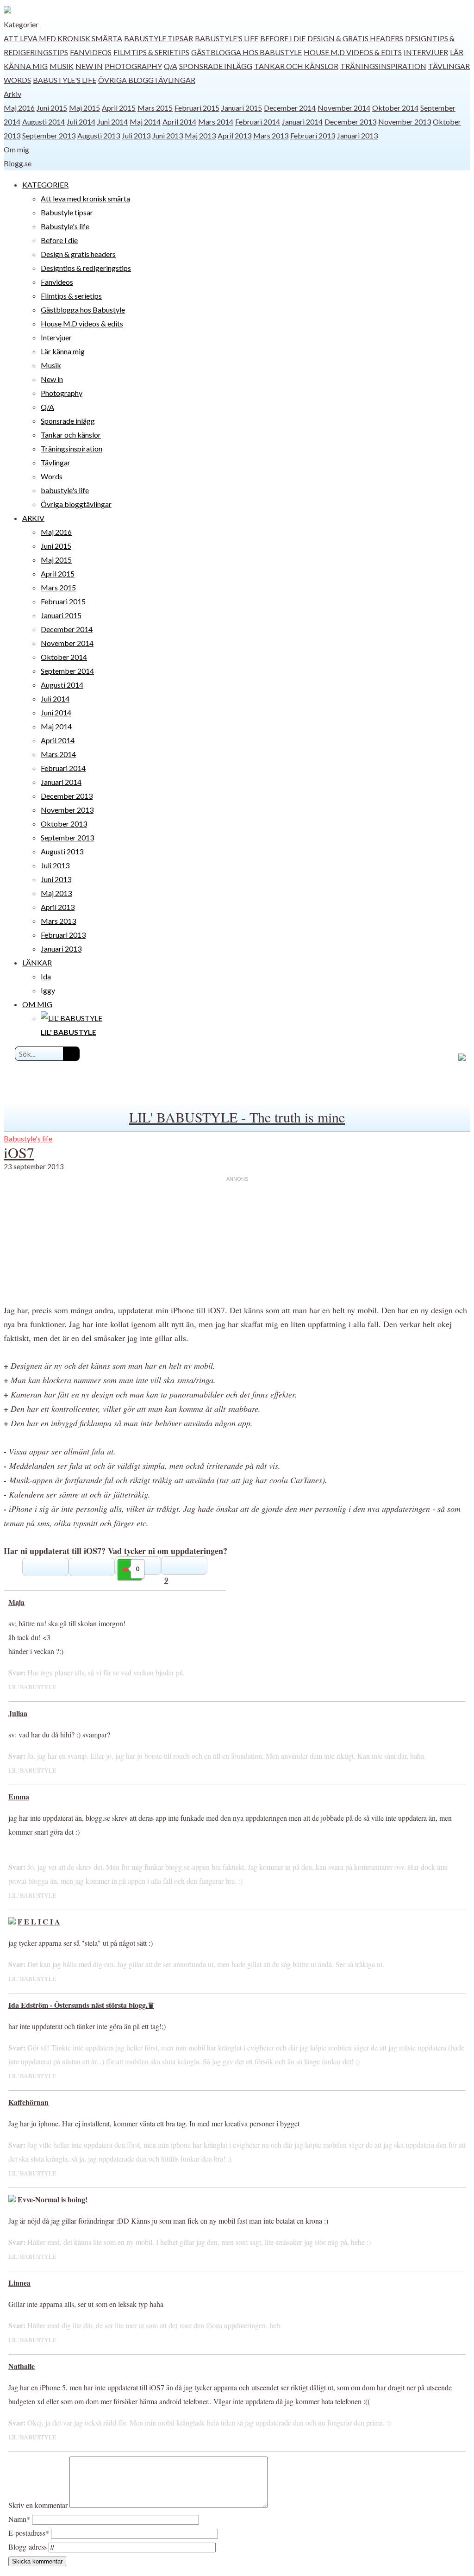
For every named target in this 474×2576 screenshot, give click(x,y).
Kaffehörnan (28, 2102)
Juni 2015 (52, 108)
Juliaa (18, 1713)
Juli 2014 (81, 122)
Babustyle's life (227, 38)
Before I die (283, 38)
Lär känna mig (63, 351)
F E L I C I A (39, 1921)
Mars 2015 (155, 108)
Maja (16, 1602)
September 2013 (49, 135)
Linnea (19, 2283)
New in (89, 66)
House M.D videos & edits (353, 52)
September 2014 (67, 671)
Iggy (48, 990)
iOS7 (19, 1152)
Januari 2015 (242, 108)
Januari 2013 (357, 135)
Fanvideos (91, 52)
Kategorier (21, 24)
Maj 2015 (84, 108)
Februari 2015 (197, 108)
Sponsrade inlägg (216, 66)
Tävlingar (449, 66)
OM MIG (37, 1004)
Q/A (171, 66)
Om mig (16, 149)
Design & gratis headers (355, 38)
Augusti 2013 (99, 135)
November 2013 (405, 122)
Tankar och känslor (296, 66)
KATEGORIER (45, 185)
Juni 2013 (168, 135)
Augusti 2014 (44, 122)
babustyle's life (65, 80)
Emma (19, 1796)
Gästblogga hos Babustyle (246, 52)
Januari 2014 (302, 122)
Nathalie (22, 2366)
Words (17, 80)
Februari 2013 (313, 135)
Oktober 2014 (395, 108)
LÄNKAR (37, 962)
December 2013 (350, 122)
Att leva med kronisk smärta (63, 38)
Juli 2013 (136, 135)
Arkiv (12, 94)
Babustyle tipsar (159, 38)
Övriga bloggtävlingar (147, 80)
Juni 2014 (112, 122)
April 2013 (234, 135)
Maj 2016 (19, 108)
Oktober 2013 (64, 824)
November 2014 (344, 108)
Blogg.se (18, 163)
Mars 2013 (271, 135)
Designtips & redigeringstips (86, 268)
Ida (46, 976)
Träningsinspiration (383, 66)
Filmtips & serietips (151, 52)
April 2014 (179, 122)
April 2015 (119, 108)
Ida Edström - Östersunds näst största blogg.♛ (81, 2005)
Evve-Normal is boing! (53, 2199)
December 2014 (290, 108)
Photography (133, 66)
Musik (62, 66)
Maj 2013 (200, 135)
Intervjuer (426, 52)
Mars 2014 (216, 122)
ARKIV (33, 518)
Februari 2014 (258, 122)
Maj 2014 (145, 122)
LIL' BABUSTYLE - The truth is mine (237, 1117)
